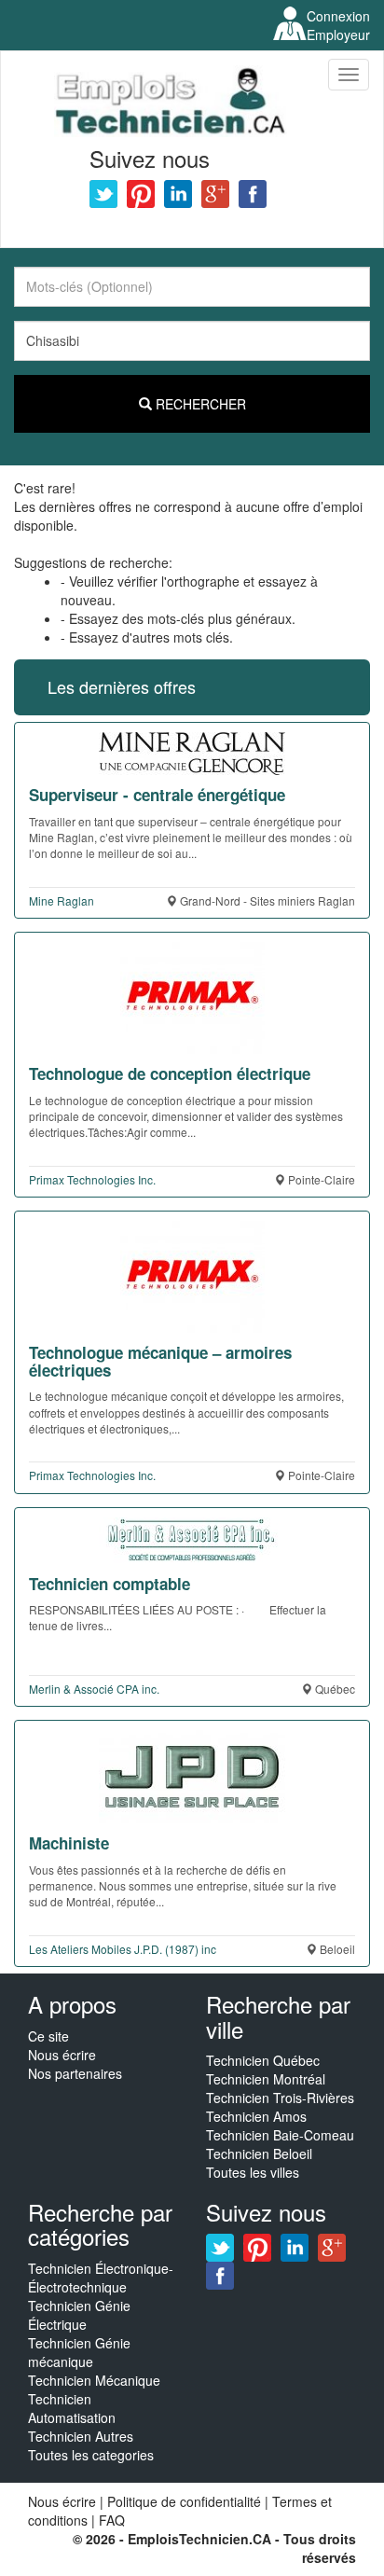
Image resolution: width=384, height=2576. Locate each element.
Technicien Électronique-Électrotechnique (101, 2278)
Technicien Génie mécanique (79, 2352)
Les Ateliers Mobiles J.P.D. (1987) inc (123, 1949)
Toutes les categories (91, 2455)
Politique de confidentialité (184, 2501)
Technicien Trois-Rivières (280, 2098)
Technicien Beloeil (259, 2154)
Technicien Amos (256, 2116)
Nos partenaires (75, 2073)
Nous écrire (62, 2055)
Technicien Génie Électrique (79, 2315)
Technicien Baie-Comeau (280, 2135)
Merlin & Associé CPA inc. (94, 1689)
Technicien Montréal (266, 2079)
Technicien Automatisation (72, 2408)
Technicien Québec (263, 2060)
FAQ (112, 2520)
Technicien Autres (81, 2436)
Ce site (48, 2036)
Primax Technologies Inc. (92, 1179)
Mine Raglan (62, 900)
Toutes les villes (253, 2172)
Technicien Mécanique (94, 2380)
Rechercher (199, 404)
